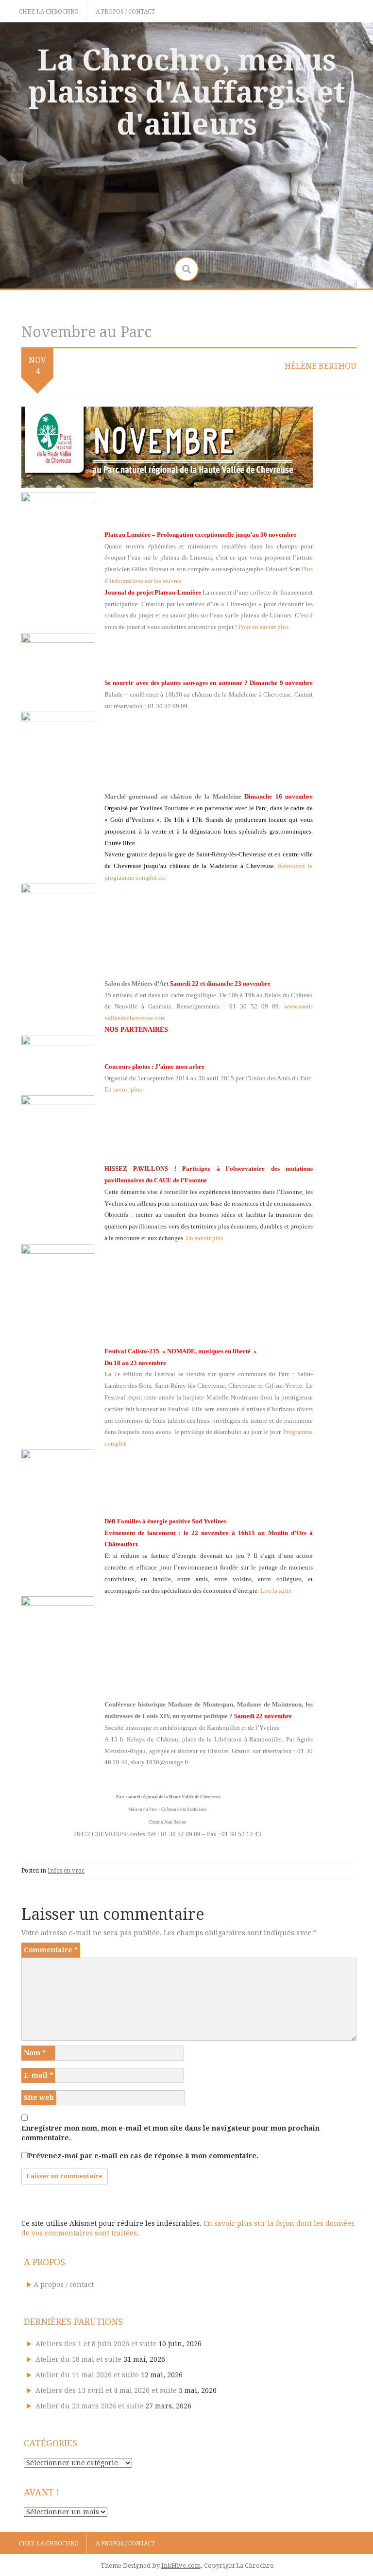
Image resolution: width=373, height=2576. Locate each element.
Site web (39, 2098)
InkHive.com (181, 2566)
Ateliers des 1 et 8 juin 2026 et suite (96, 2344)
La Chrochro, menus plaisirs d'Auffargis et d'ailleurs (187, 92)
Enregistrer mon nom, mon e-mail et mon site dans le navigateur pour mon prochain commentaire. (170, 2133)
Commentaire (51, 1950)
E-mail (38, 2075)
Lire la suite (276, 1591)
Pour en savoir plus (263, 627)
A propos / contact (125, 12)
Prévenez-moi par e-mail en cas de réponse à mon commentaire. (143, 2156)
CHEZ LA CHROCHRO (49, 12)
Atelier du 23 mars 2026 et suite (89, 2406)
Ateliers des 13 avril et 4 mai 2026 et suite (106, 2390)
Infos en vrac (66, 1871)
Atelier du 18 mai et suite (78, 2359)
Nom (35, 2053)
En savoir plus (123, 1089)
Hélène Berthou (321, 366)
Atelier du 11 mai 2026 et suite (87, 2375)
